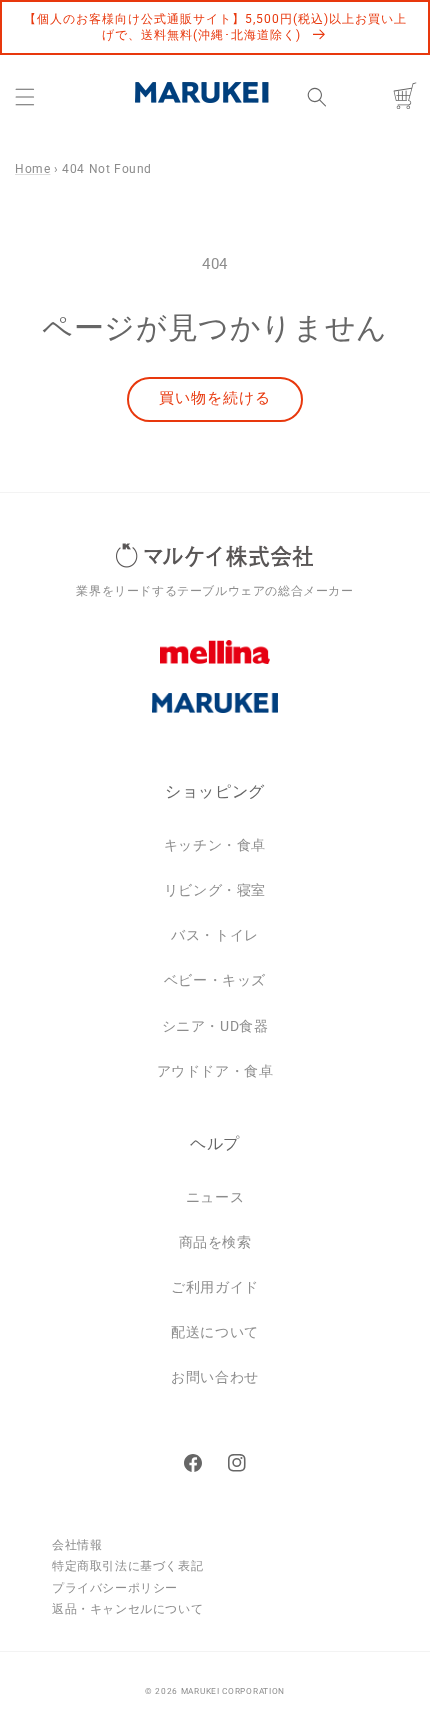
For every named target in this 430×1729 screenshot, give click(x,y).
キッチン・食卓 (215, 845)
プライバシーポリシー (115, 1588)
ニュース (215, 1197)
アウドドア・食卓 (215, 1071)
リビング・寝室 (215, 890)
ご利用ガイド (215, 1287)
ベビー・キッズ (215, 980)
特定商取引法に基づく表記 (127, 1566)
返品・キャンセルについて (127, 1609)
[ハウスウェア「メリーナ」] (215, 667)
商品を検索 (215, 1242)
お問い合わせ (215, 1377)
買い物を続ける (215, 398)
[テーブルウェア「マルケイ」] (215, 717)
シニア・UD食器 (215, 1026)
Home (32, 169)
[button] (25, 97)
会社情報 (77, 1545)
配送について (215, 1332)
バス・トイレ (215, 935)
